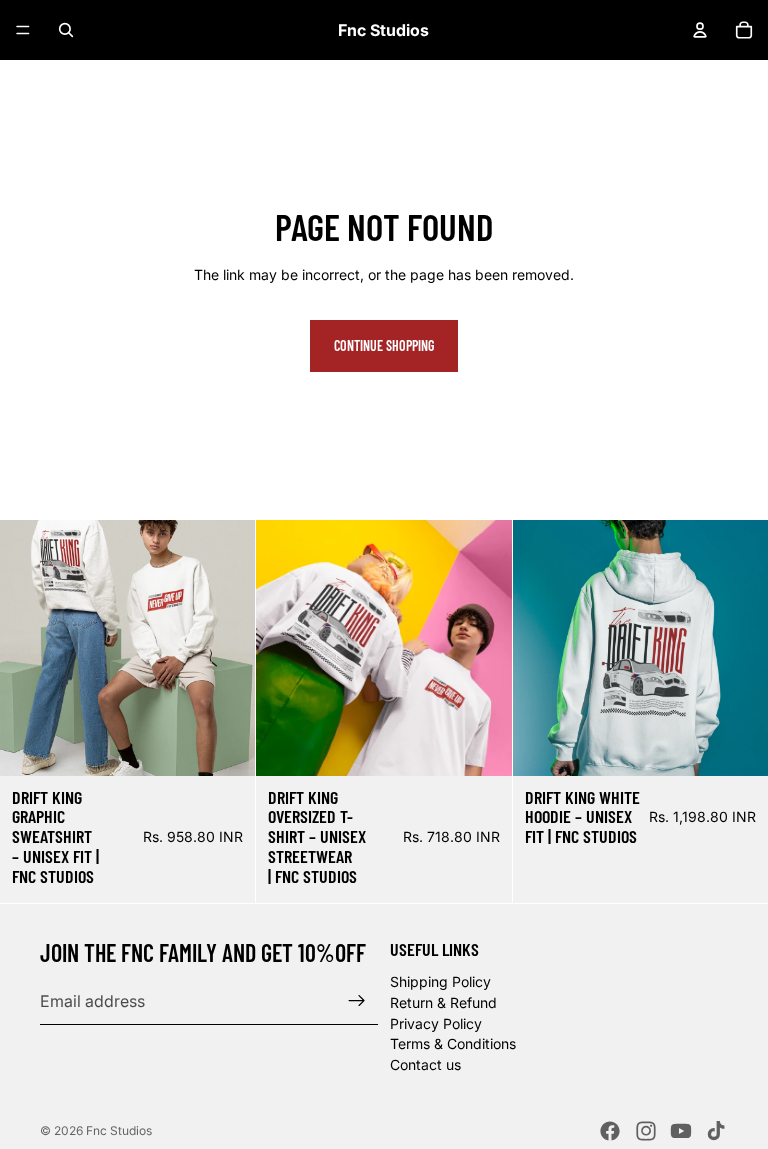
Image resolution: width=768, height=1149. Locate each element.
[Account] (700, 30)
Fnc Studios (119, 1130)
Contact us (425, 1063)
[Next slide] (482, 648)
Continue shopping (384, 345)
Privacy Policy (436, 1022)
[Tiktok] (716, 1131)
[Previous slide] (286, 648)
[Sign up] (357, 1001)
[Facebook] (610, 1131)
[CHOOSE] (225, 745)
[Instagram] (646, 1131)
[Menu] (23, 30)
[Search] (66, 30)
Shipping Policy (440, 981)
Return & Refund (443, 1002)
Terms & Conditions (453, 1043)
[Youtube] (681, 1131)
